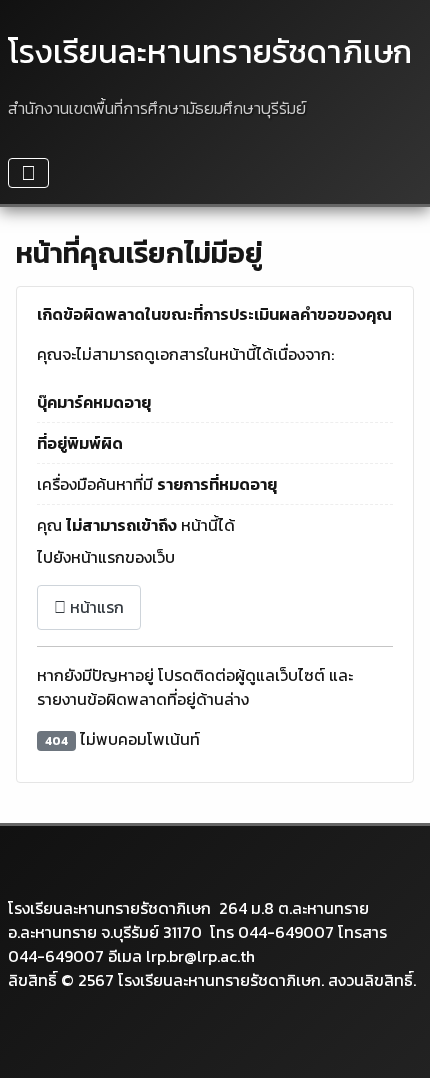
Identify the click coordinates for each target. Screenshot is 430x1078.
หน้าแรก (95, 607)
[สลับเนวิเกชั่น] (28, 173)
